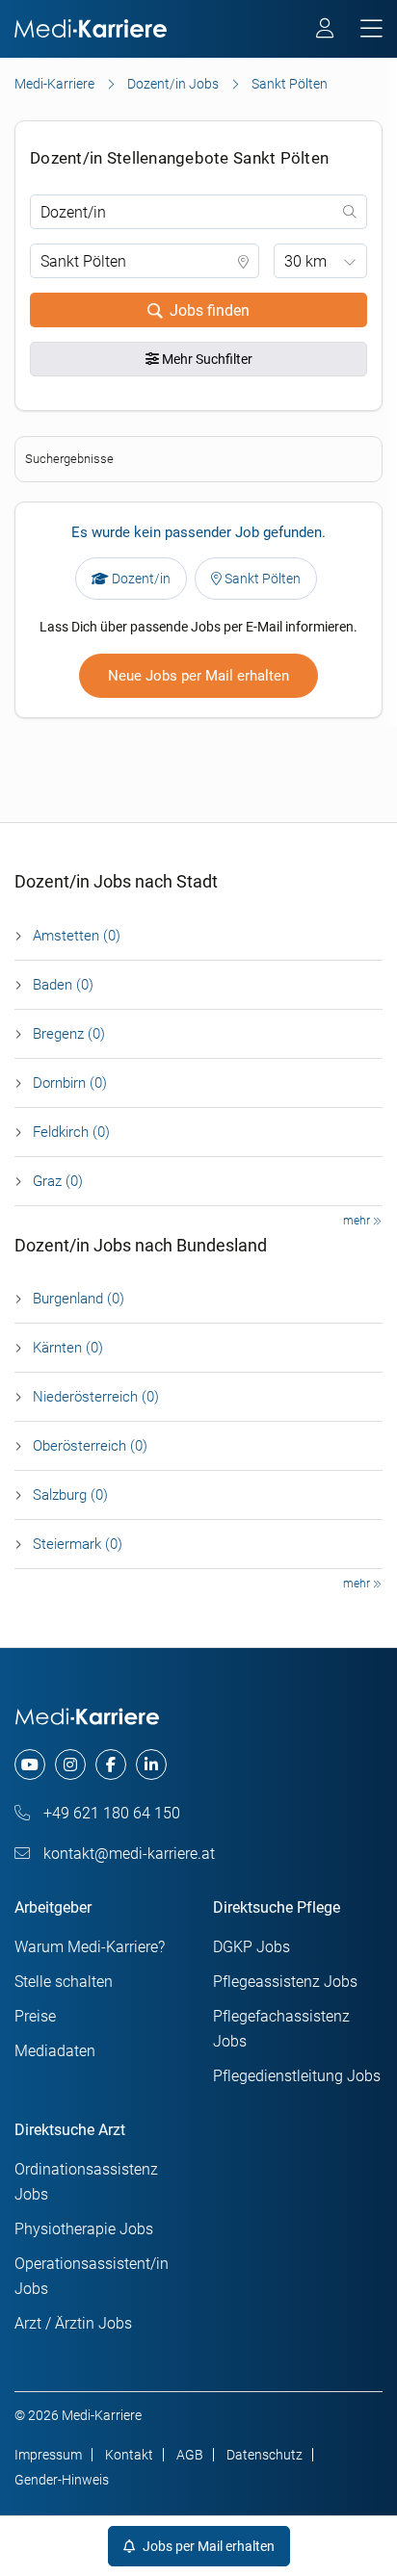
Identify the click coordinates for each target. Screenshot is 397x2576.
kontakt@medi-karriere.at (127, 1854)
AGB (190, 2455)
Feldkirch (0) (71, 1132)
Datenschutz (265, 2455)
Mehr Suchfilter (206, 359)
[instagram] (70, 1765)
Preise (35, 2016)
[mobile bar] (371, 29)
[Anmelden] (326, 31)
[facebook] (111, 1765)
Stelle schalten (64, 1982)
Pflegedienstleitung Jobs (297, 2076)
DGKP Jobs (251, 1947)
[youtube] (30, 1765)
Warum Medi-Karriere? (90, 1947)
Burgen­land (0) (79, 1299)
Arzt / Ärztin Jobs (73, 2323)
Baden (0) (63, 985)
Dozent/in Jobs (173, 84)
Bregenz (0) (69, 1034)
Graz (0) (58, 1181)
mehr (358, 1221)
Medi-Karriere (54, 84)
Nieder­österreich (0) (96, 1397)
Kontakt (129, 2455)
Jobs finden (210, 310)
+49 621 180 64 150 (110, 1813)
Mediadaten (55, 2051)
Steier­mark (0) (78, 1544)
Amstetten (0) (77, 936)
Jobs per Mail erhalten (207, 2546)
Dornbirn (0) (70, 1083)
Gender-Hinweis (62, 2480)
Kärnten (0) (68, 1348)
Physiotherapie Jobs (84, 2229)
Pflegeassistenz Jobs (285, 1982)
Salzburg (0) (70, 1495)
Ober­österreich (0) (90, 1446)
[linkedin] (151, 1765)
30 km (305, 261)
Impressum (48, 2455)
